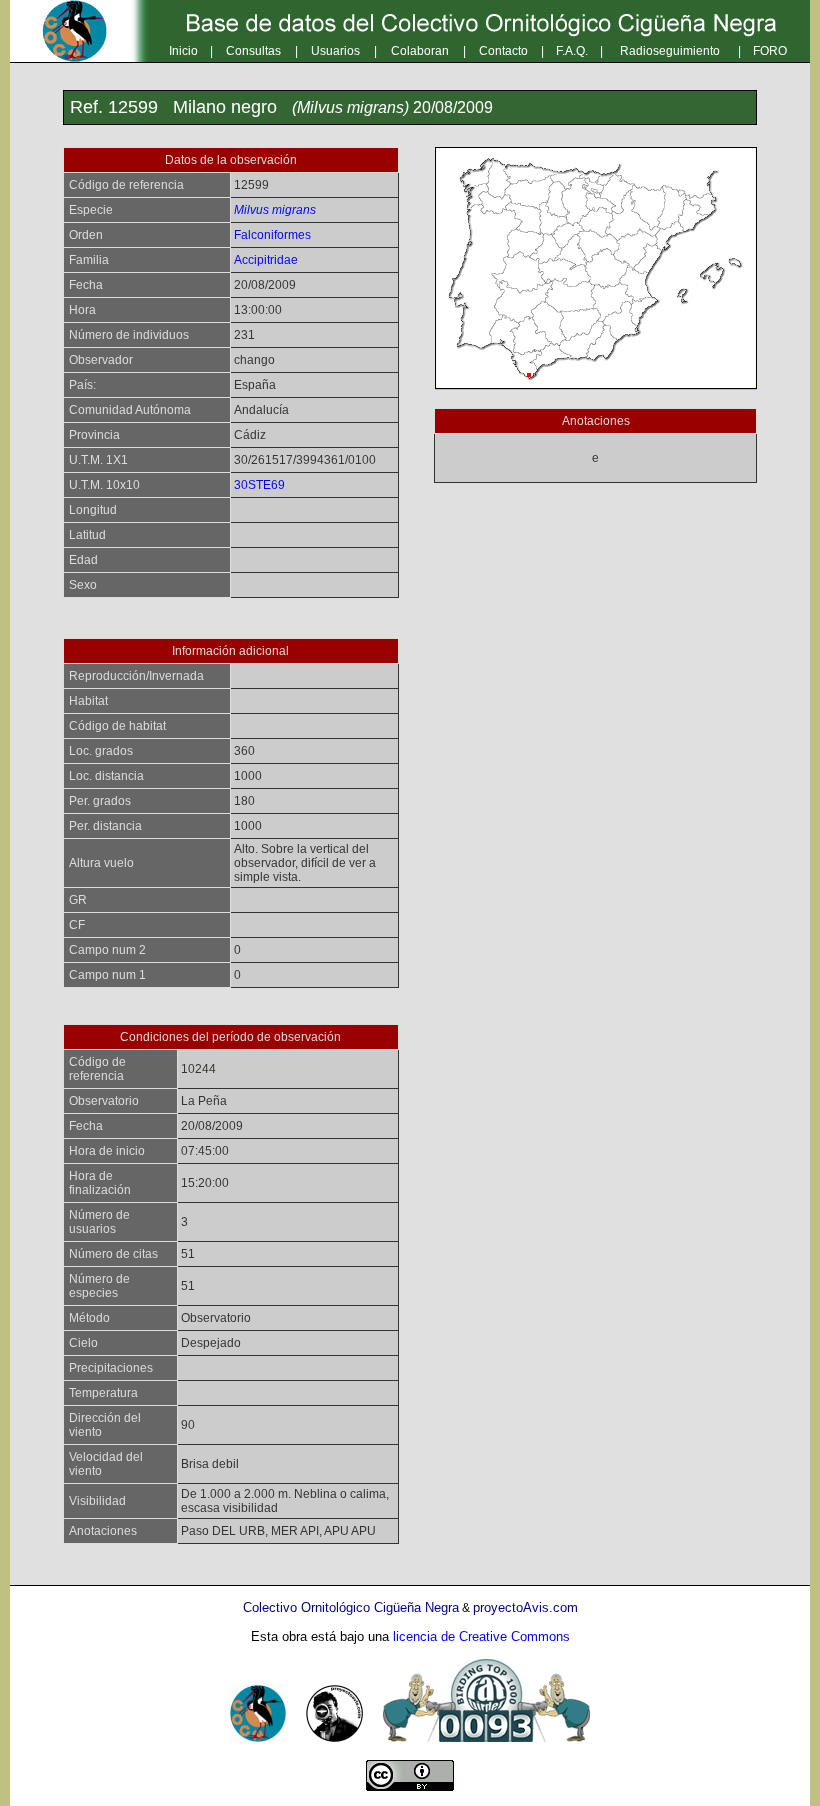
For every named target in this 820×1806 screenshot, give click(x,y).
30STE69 (259, 485)
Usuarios (335, 51)
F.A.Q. (572, 51)
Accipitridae (266, 260)
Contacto (503, 51)
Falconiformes (272, 235)
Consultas (253, 51)
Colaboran (420, 51)
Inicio (183, 51)
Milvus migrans (275, 210)
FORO (770, 51)
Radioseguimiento (670, 51)
